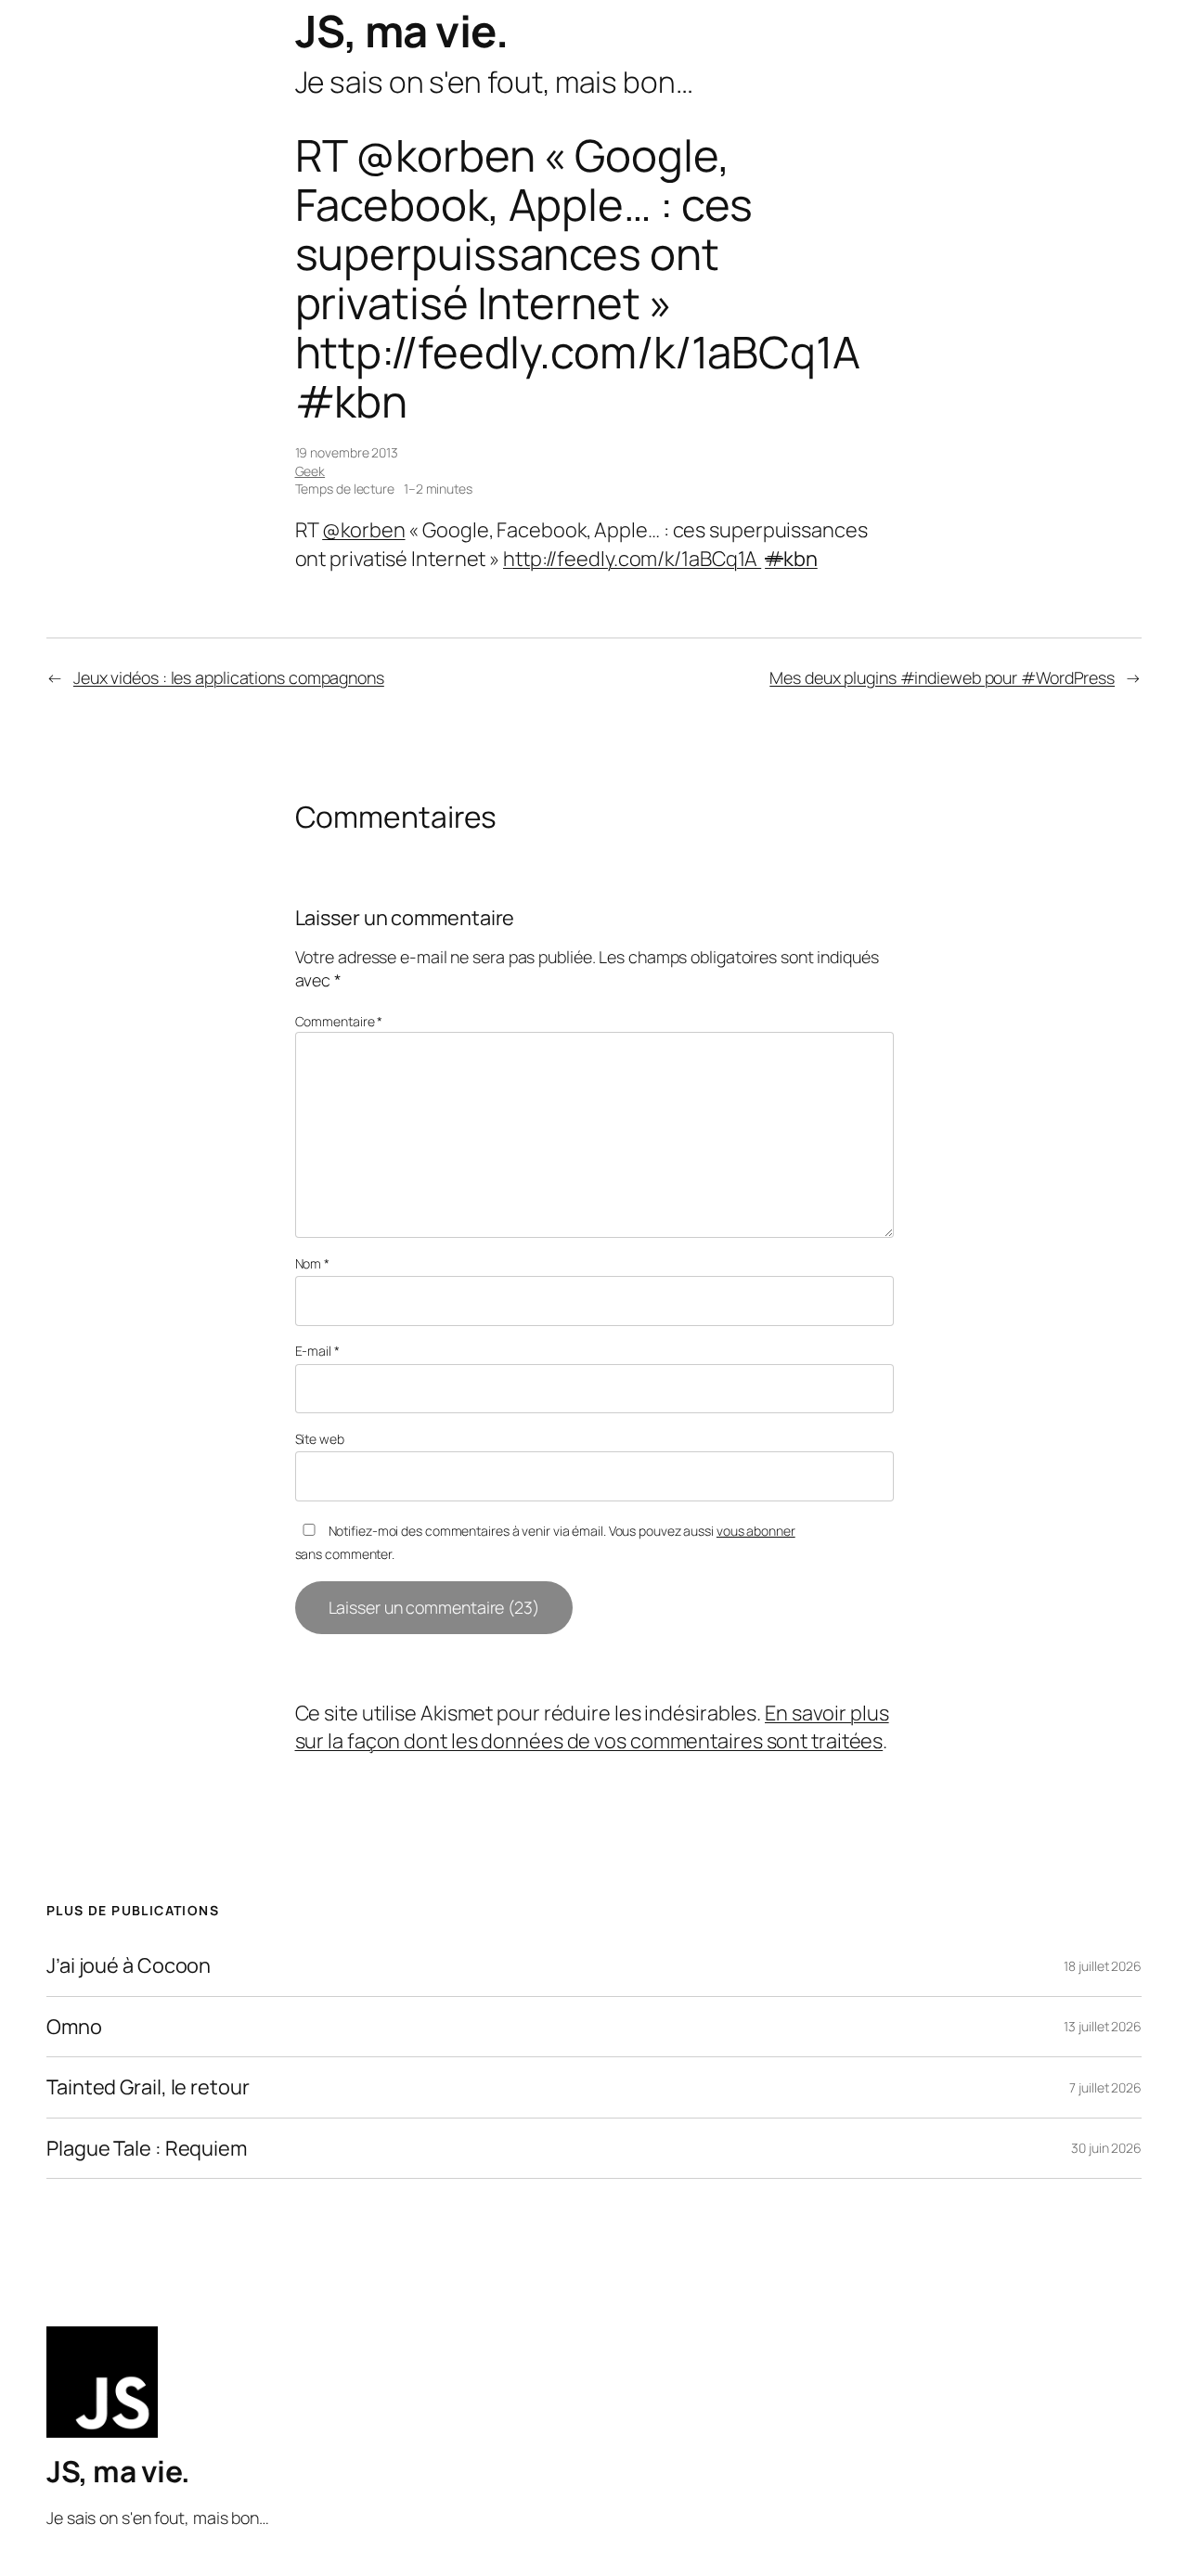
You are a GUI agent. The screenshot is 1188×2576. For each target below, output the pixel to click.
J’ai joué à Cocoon (129, 1965)
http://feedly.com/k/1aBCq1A (632, 559)
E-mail (317, 1351)
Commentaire (339, 1021)
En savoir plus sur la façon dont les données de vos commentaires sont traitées (592, 1727)
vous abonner (756, 1531)
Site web (320, 1439)
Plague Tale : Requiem (147, 2148)
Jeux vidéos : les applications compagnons (229, 677)
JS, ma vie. (402, 31)
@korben (363, 530)
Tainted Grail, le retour (148, 2087)
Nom (313, 1263)
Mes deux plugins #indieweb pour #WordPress (942, 677)
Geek (310, 471)
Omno (74, 2027)
